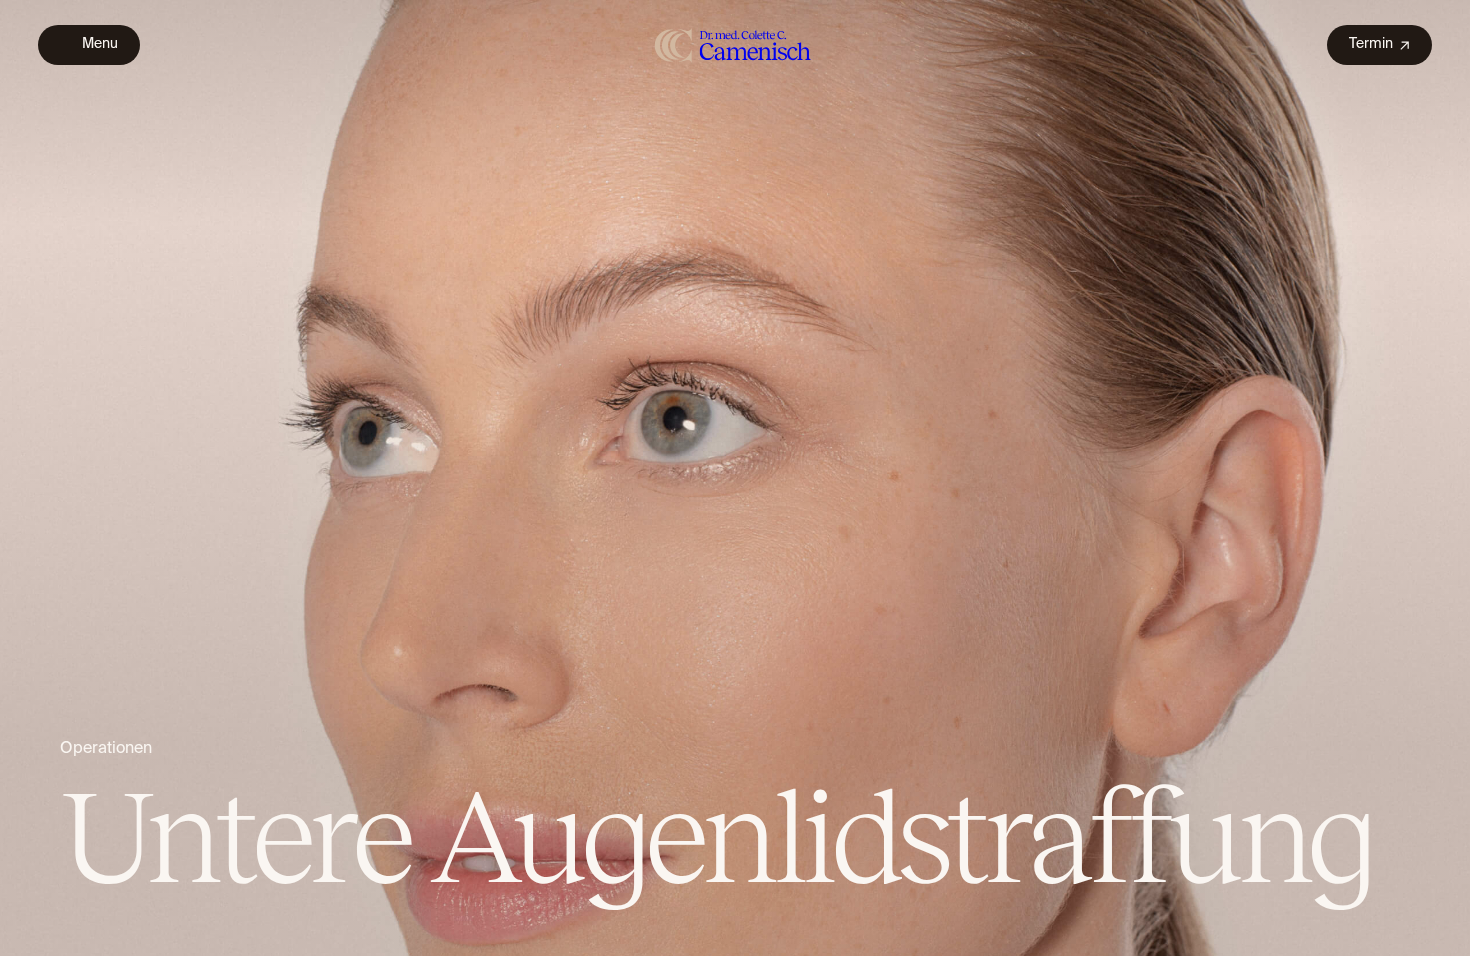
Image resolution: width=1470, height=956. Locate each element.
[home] (733, 44)
